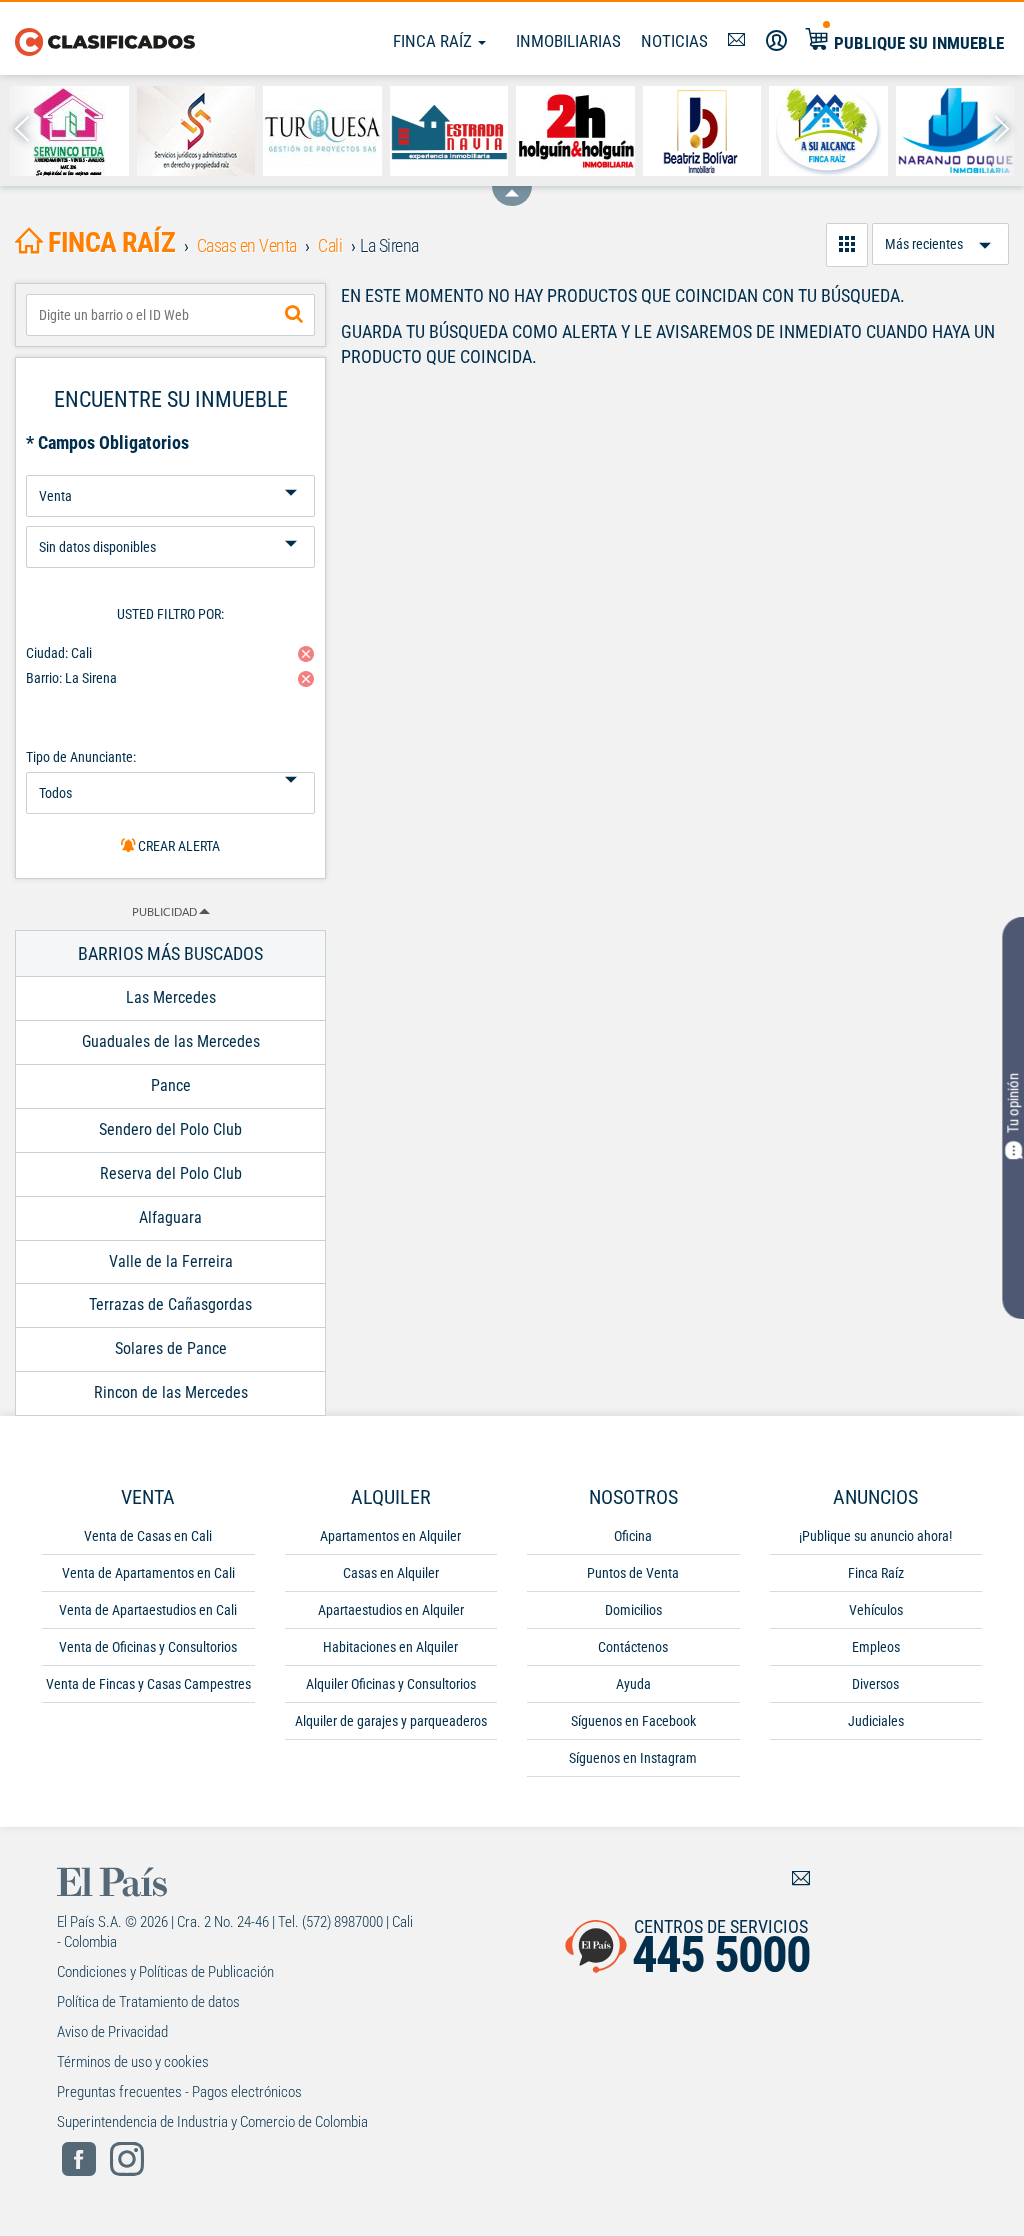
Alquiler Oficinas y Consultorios (391, 1684)
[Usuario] (776, 41)
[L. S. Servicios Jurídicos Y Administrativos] (196, 131)
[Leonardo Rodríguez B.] (828, 131)
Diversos (875, 1684)
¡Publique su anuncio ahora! (875, 1536)
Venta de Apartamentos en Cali (148, 1573)
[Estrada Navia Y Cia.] (449, 131)
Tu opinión (1013, 1103)
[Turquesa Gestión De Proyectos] (322, 131)
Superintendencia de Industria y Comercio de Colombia (212, 2122)
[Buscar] (294, 315)
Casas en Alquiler (391, 1573)
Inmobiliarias (568, 41)
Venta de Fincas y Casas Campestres (148, 1684)
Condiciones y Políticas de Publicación (165, 1972)
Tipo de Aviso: (170, 518)
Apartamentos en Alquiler (390, 1536)
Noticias (674, 41)
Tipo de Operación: (170, 467)
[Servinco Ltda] (69, 131)
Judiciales (876, 1721)
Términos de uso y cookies (133, 2062)
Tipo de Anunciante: (81, 757)
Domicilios (633, 1610)
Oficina (633, 1536)
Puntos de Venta (633, 1573)
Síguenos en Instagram (633, 1758)
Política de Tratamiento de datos (148, 2002)
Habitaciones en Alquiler (390, 1647)
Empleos (876, 1647)
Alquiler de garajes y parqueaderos (391, 1721)
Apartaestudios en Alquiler (391, 1610)
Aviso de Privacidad (112, 2032)
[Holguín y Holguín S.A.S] (575, 131)
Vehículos (876, 1610)
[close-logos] (512, 186)
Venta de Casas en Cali (148, 1536)
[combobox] (170, 315)
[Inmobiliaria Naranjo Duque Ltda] (955, 131)
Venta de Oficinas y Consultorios (148, 1647)
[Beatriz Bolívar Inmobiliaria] (702, 131)
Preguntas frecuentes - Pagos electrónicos (179, 2092)
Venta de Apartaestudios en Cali (148, 1610)
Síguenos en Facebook (633, 1721)
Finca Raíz (434, 41)
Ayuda (633, 1684)
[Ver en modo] (847, 245)
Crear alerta (177, 846)
